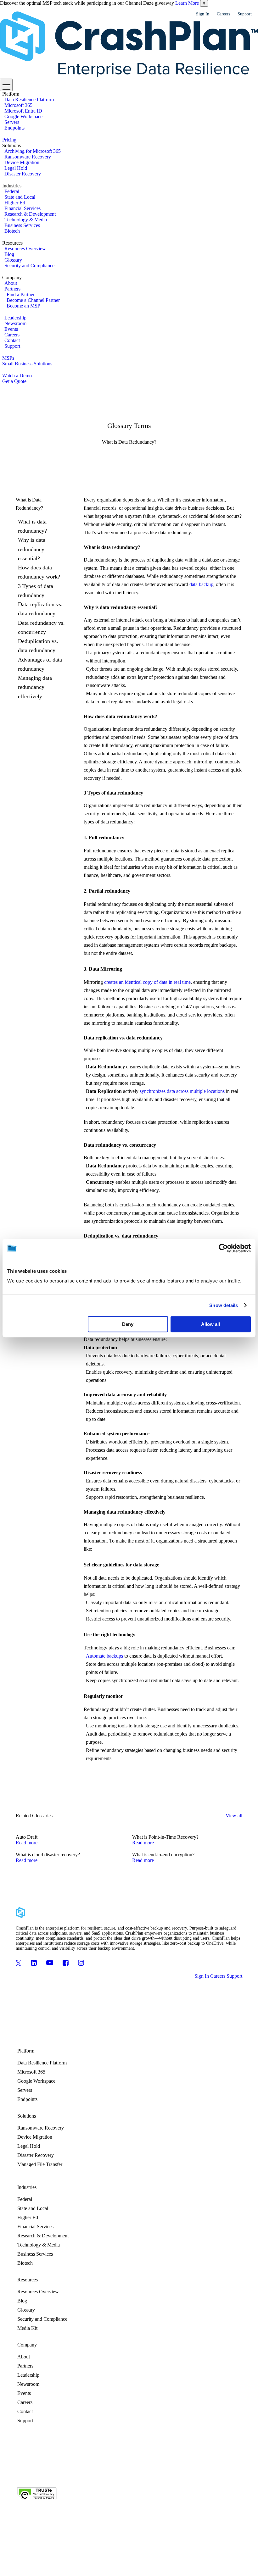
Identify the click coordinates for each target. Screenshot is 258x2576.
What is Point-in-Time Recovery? (165, 1837)
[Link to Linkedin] (34, 1963)
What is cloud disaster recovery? (48, 1855)
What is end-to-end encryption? (163, 1855)
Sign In (203, 14)
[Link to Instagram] (81, 1963)
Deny (128, 1324)
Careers (223, 14)
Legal (98, 2471)
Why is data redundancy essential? (32, 549)
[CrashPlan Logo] (129, 45)
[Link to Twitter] (19, 1963)
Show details (224, 1305)
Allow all (210, 1324)
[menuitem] (130, 111)
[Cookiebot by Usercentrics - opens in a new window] (223, 1248)
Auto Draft (27, 1837)
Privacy (84, 2471)
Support (245, 14)
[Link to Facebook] (66, 1963)
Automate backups (104, 1656)
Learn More (187, 3)
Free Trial (146, 2471)
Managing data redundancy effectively (35, 687)
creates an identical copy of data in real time (147, 982)
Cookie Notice (120, 2471)
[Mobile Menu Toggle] (6, 85)
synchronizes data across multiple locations (182, 1091)
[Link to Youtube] (50, 1963)
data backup (201, 584)
